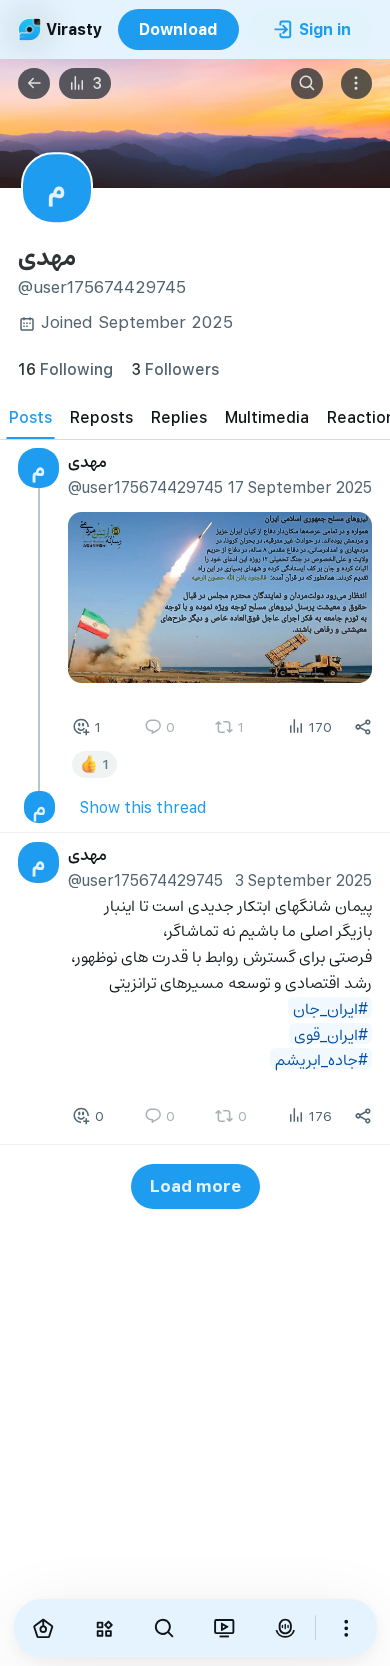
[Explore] (104, 1628)
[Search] (307, 84)
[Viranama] (224, 1628)
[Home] (44, 1628)
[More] (346, 1628)
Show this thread (143, 807)
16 (65, 368)
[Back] (34, 84)
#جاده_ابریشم (321, 1059)
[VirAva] (285, 1628)
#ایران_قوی (331, 1033)
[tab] (30, 416)
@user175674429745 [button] (145, 486)
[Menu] (357, 84)
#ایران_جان (330, 1007)
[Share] (363, 728)
